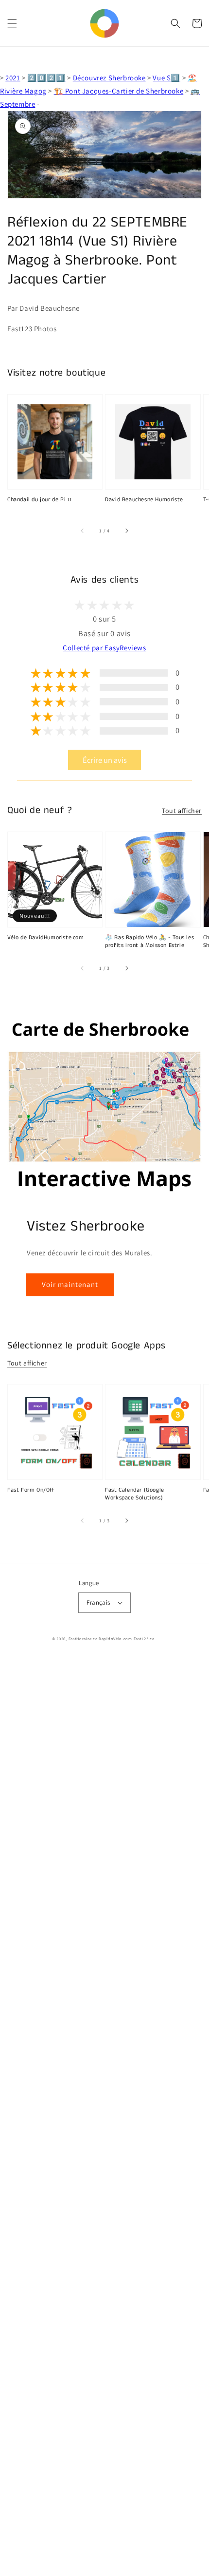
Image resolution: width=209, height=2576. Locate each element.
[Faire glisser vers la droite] (126, 530)
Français (98, 1602)
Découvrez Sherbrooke (109, 78)
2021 (13, 78)
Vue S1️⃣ (166, 78)
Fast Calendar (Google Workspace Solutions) (135, 1494)
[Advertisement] (104, 2117)
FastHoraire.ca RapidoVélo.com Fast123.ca (112, 1638)
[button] (12, 23)
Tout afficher (182, 811)
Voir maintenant (70, 1284)
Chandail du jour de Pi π (39, 500)
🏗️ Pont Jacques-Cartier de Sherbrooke (119, 91)
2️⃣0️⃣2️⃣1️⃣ (46, 78)
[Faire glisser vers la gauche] (83, 530)
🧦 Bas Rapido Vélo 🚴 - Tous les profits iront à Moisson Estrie (149, 942)
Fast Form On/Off (31, 1490)
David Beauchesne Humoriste (144, 500)
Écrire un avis (105, 760)
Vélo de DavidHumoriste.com (46, 938)
